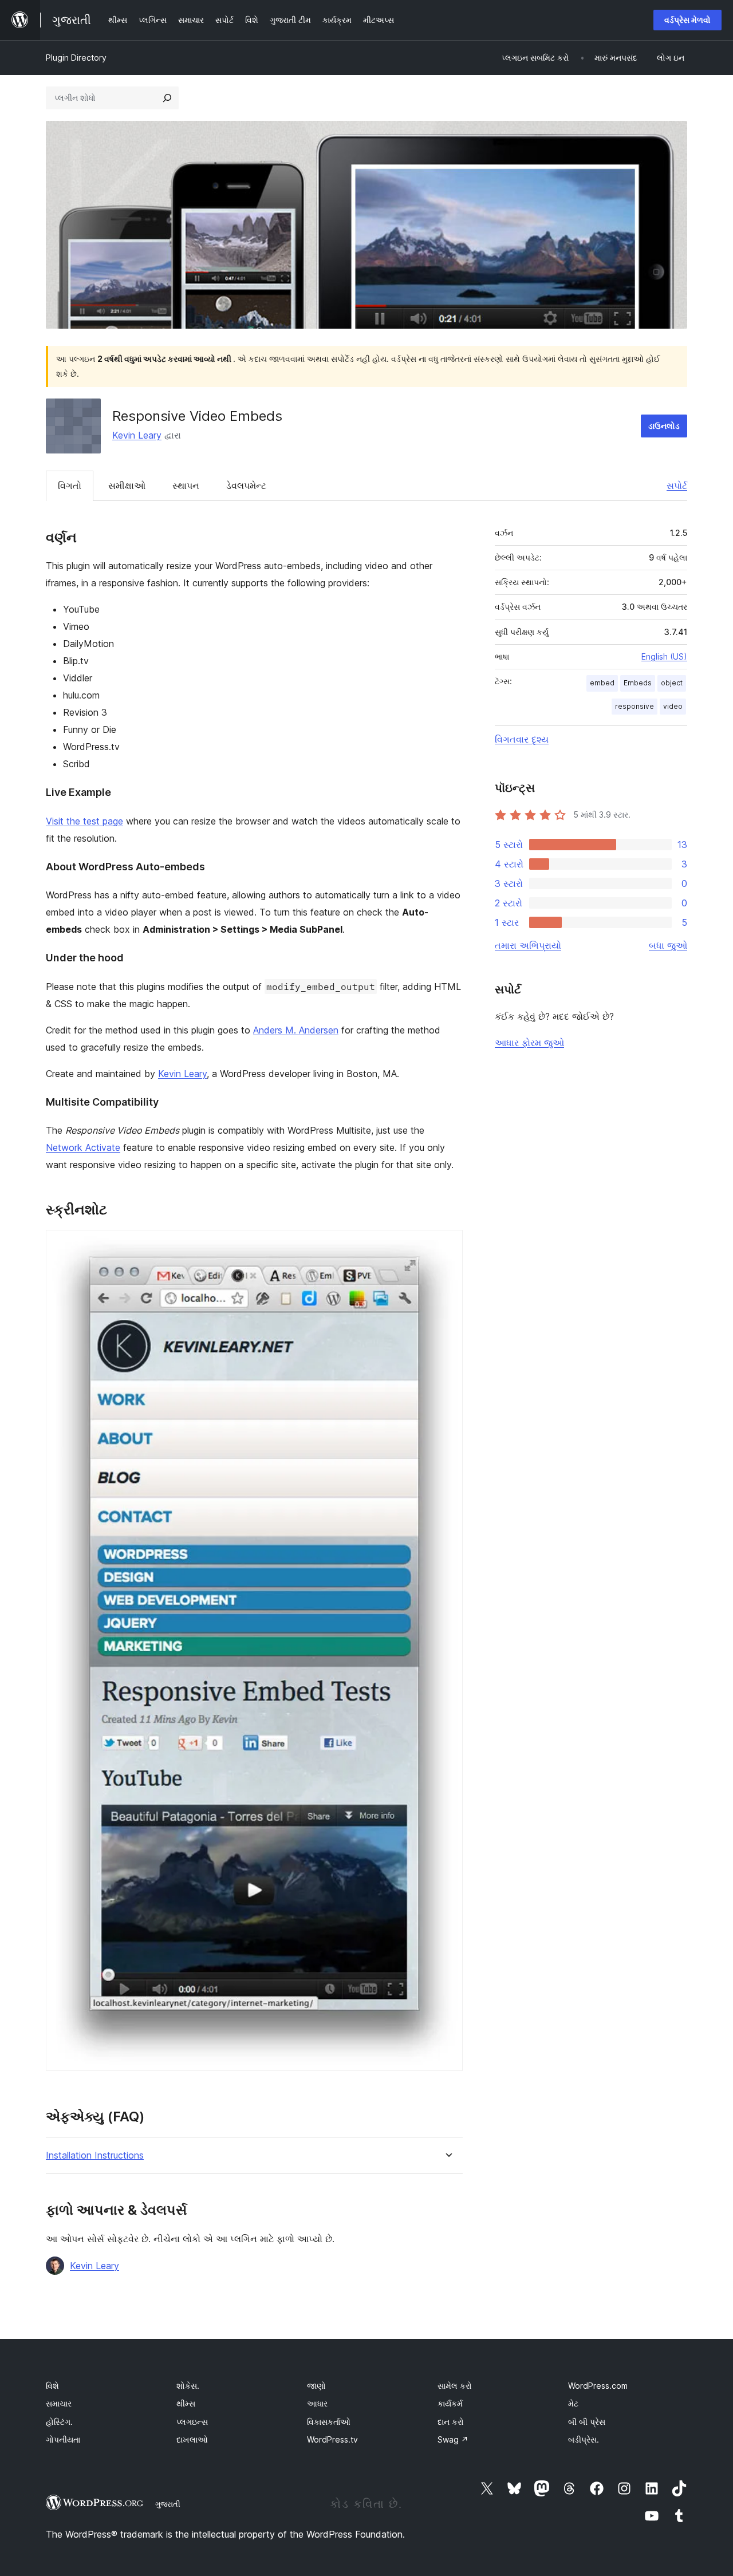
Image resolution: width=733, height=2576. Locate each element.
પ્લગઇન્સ (192, 2422)
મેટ (573, 2403)
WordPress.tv (332, 2439)
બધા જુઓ (668, 945)
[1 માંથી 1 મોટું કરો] (447, 1245)
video (673, 706)
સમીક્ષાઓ (127, 486)
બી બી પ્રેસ (587, 2422)
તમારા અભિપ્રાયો (528, 945)
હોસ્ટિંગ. (59, 2422)
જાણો (316, 2386)
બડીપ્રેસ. (584, 2439)
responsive (635, 706)
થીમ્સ (186, 2403)
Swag (453, 2439)
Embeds (638, 683)
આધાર (317, 2403)
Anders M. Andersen (296, 1030)
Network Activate (83, 1147)
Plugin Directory (76, 58)
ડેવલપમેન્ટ (246, 486)
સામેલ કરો (455, 2386)
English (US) (664, 656)
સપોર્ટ (677, 486)
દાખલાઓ (192, 2439)
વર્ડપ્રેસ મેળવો (687, 20)
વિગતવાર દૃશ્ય (522, 739)
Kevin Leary (137, 435)
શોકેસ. (188, 2386)
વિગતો (70, 486)
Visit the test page (84, 821)
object (672, 683)
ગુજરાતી (168, 2504)
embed (602, 683)
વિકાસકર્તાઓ (329, 2422)
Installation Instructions (95, 2155)
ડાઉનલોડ (664, 426)
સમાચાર (59, 2403)
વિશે (52, 2386)
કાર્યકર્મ (450, 2403)
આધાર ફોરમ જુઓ (529, 1043)
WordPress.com (598, 2386)
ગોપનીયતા (63, 2439)
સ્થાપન (186, 486)
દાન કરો (451, 2422)
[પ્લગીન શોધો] (167, 98)
